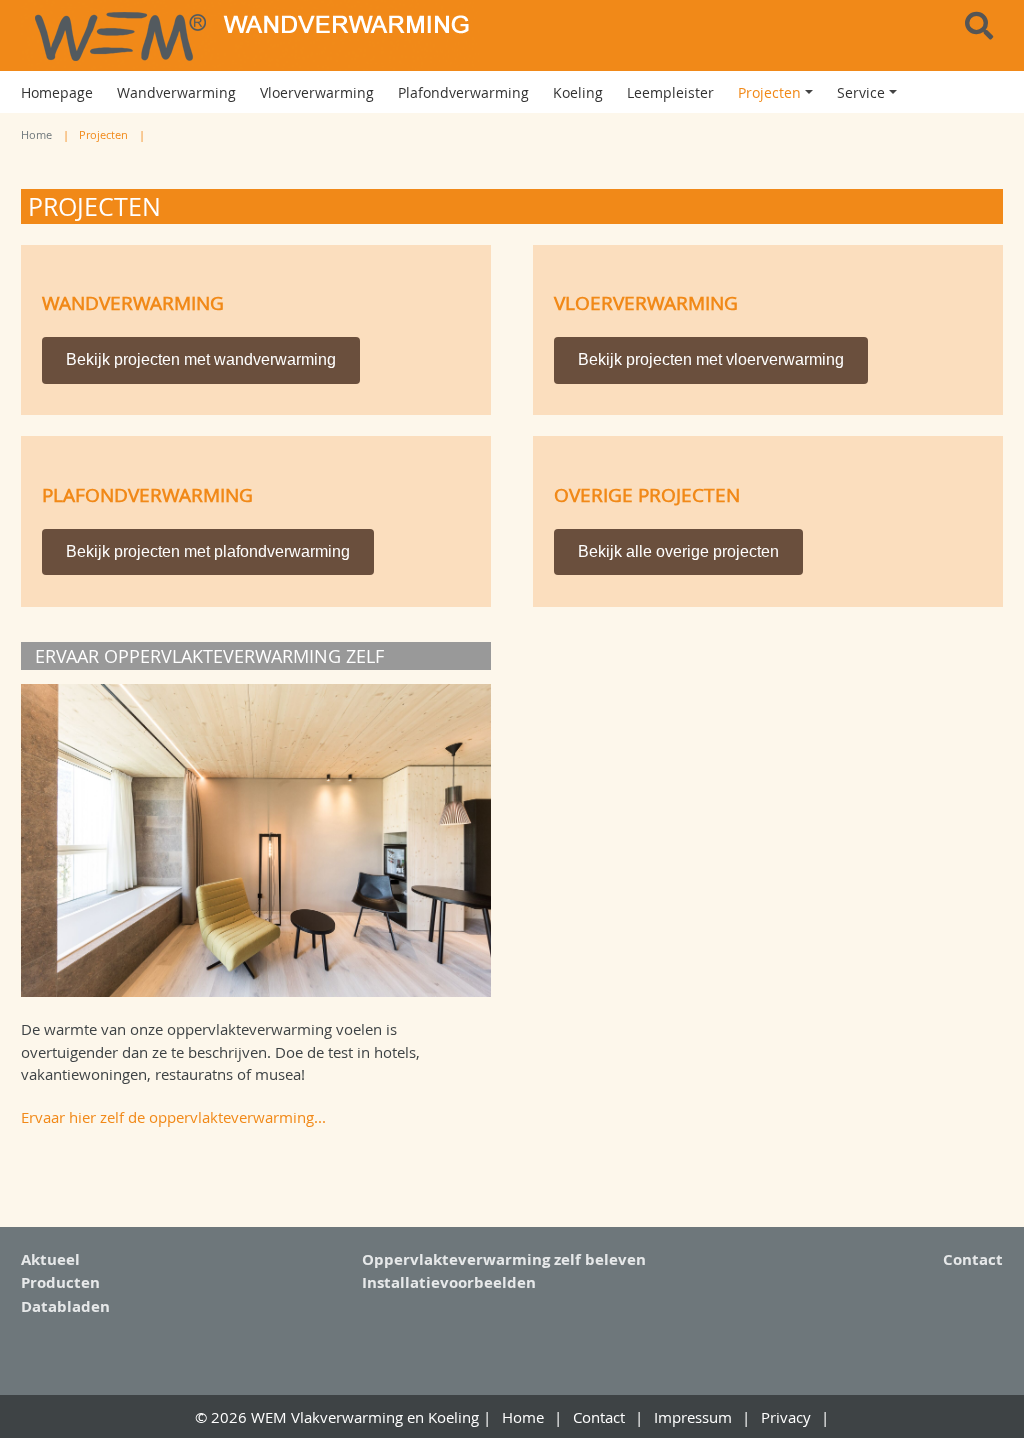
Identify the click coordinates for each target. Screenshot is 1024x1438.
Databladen (65, 1306)
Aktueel (50, 1259)
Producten (60, 1282)
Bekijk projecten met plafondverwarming (208, 551)
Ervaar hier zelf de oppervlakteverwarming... (173, 1117)
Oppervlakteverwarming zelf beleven (504, 1259)
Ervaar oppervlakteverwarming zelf (209, 656)
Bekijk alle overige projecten (678, 551)
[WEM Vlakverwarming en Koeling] (256, 35)
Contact (973, 1259)
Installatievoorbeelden (449, 1282)
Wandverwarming (133, 302)
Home (36, 134)
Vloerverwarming (646, 302)
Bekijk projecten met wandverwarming (201, 359)
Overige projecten (647, 494)
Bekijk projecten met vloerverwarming (711, 359)
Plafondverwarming (147, 494)
